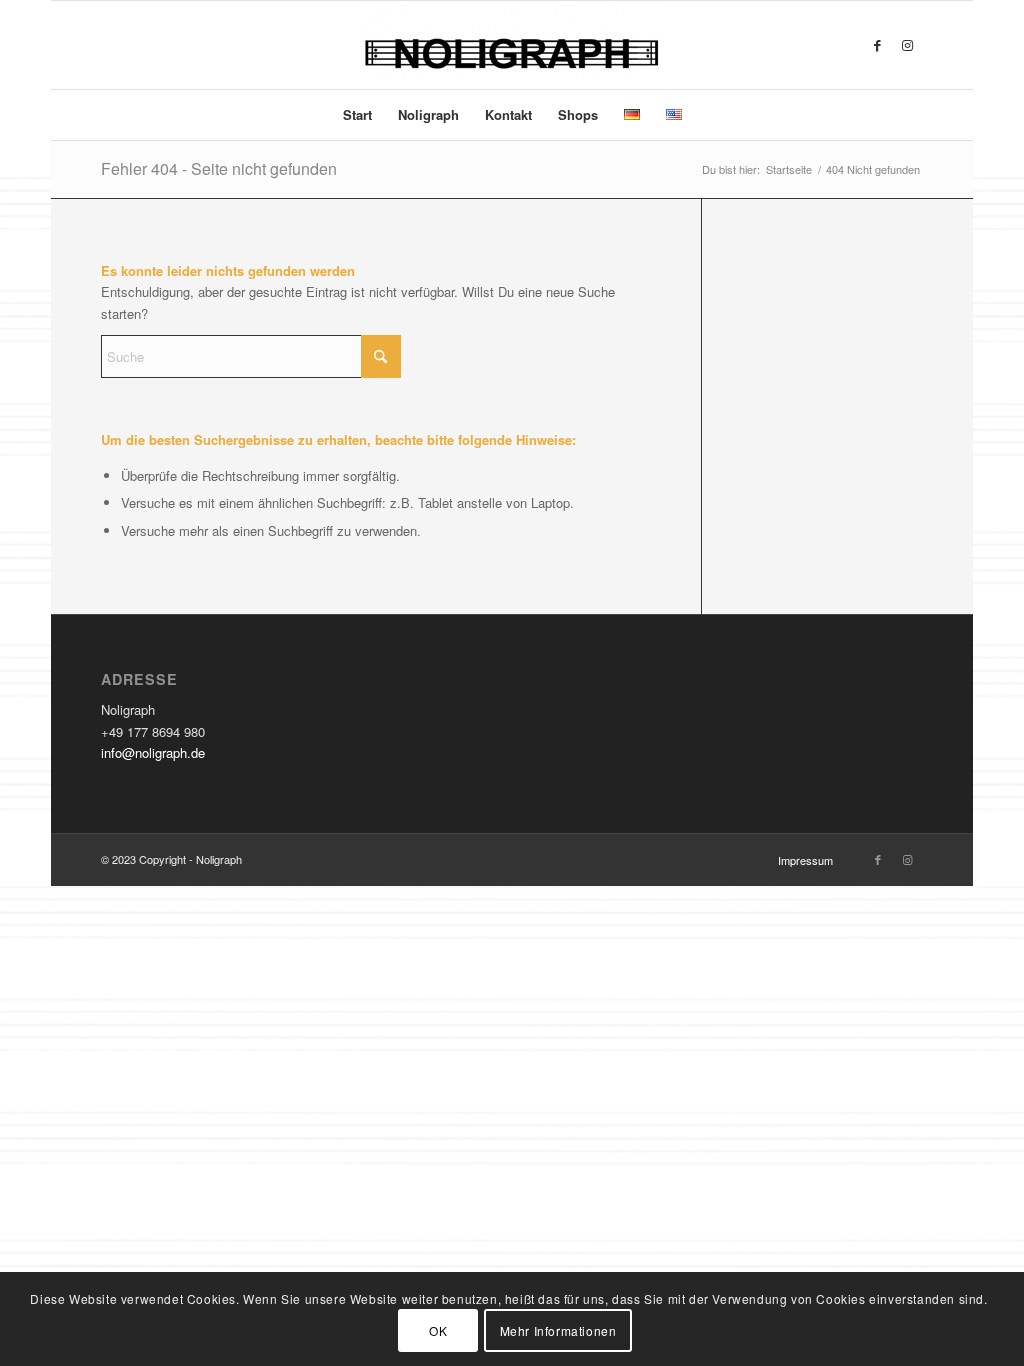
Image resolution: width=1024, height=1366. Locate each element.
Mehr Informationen (558, 1330)
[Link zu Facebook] (878, 45)
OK (438, 1330)
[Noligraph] (512, 45)
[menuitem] (357, 115)
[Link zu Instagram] (908, 45)
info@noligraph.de (153, 752)
